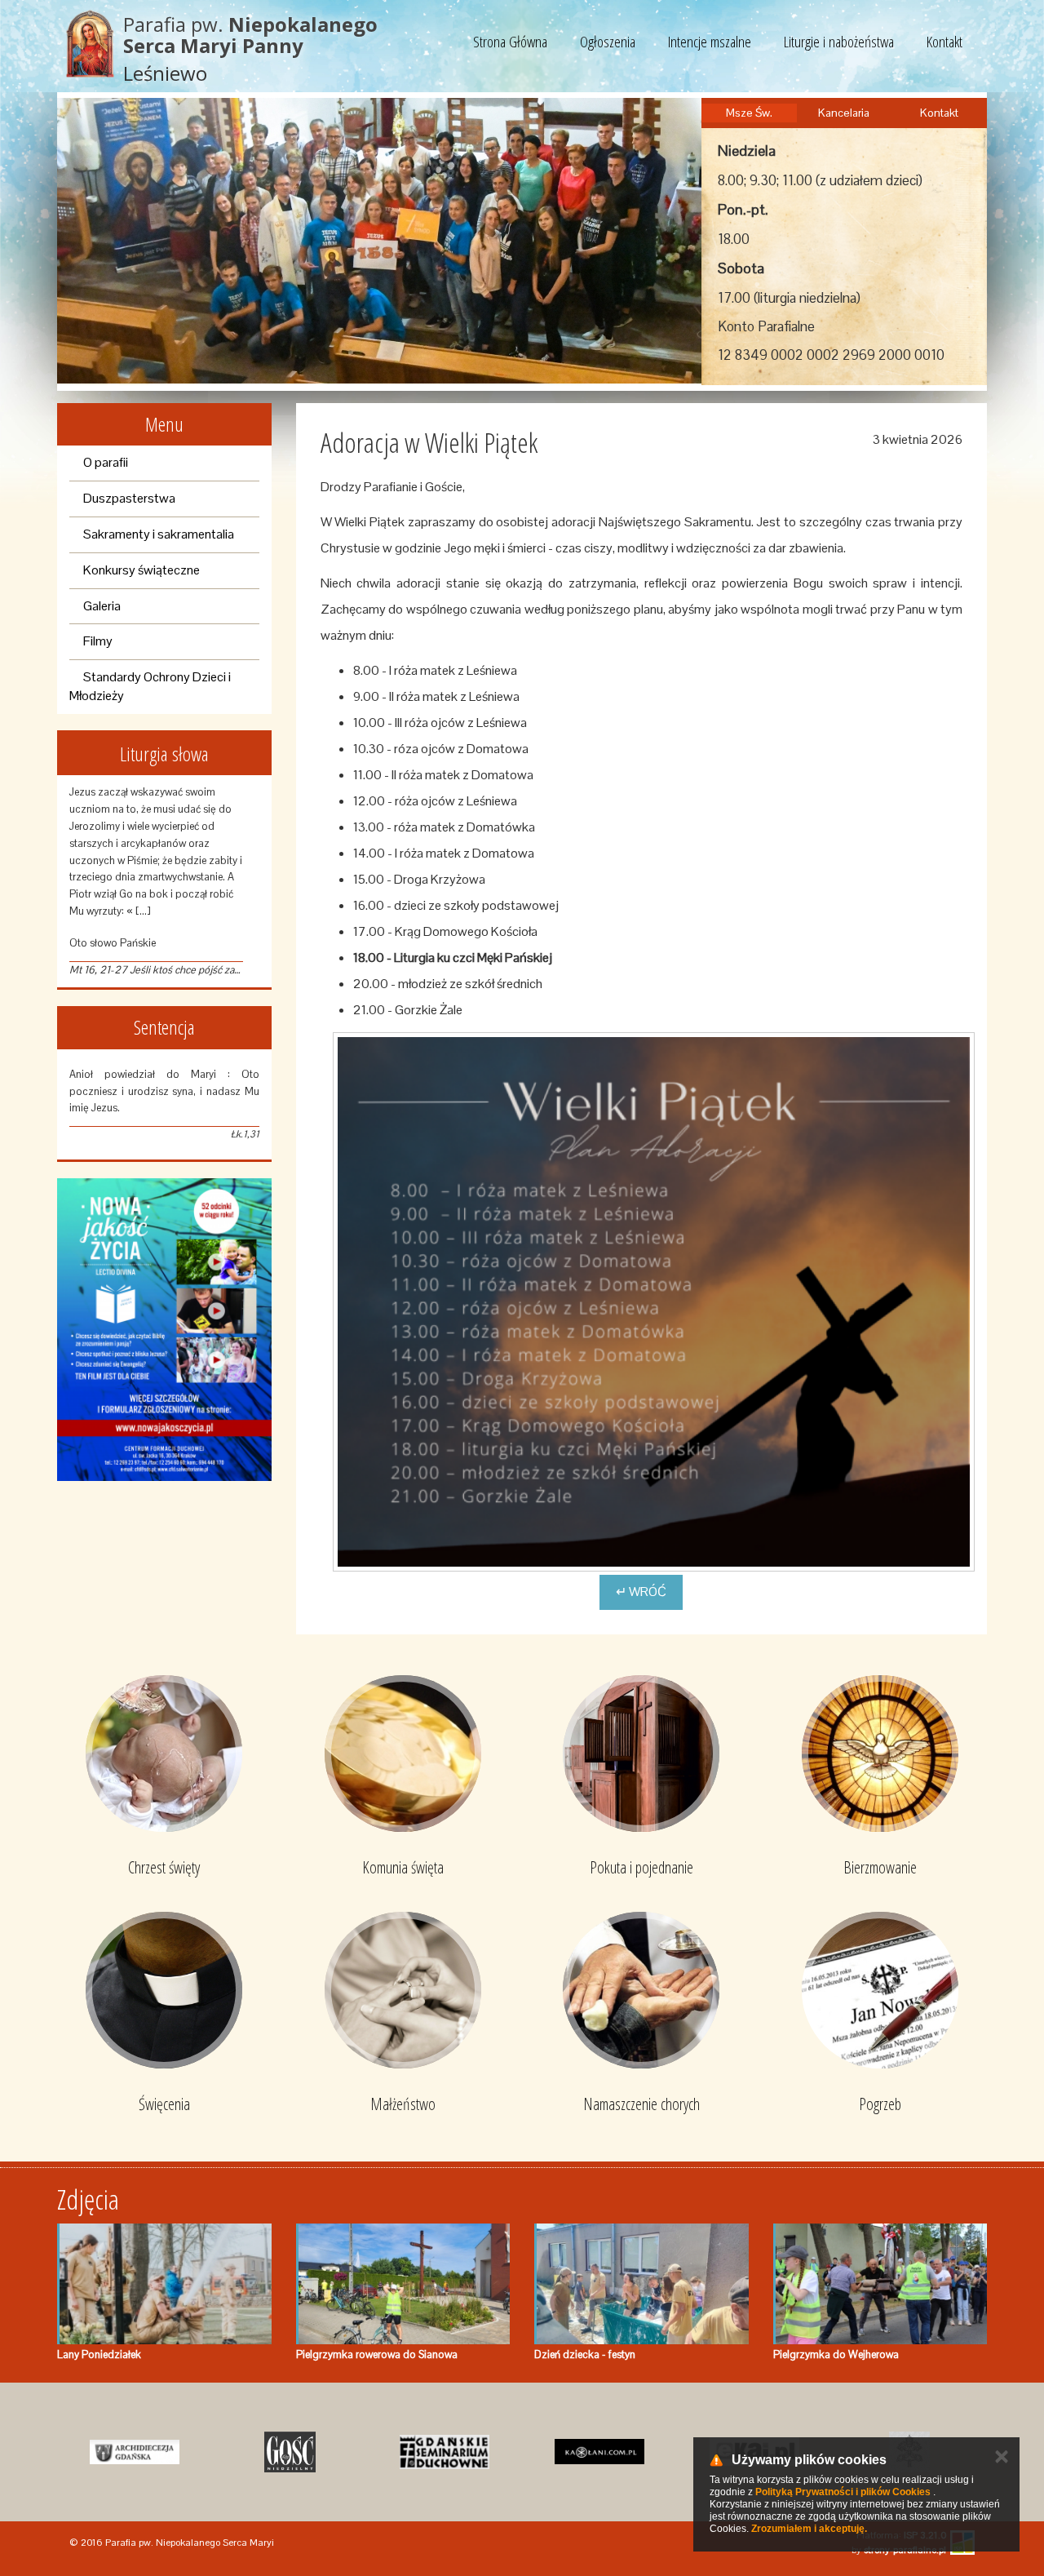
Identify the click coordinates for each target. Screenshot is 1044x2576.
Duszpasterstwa (129, 498)
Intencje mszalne (710, 42)
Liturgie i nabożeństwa (839, 42)
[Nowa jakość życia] (164, 1330)
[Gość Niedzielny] (290, 2452)
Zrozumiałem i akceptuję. (809, 2529)
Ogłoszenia (608, 42)
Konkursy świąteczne (142, 570)
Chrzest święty (164, 1867)
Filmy (98, 641)
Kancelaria (844, 113)
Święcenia (164, 2104)
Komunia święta (403, 1867)
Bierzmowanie (880, 1867)
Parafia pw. (250, 35)
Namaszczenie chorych (641, 2104)
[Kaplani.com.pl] (599, 2452)
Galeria (102, 606)
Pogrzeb (880, 2104)
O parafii (106, 462)
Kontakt (944, 42)
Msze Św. (749, 113)
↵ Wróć (641, 1592)
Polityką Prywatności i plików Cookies (843, 2492)
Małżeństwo (403, 2104)
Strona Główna (510, 42)
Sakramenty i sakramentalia (159, 534)
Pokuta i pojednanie (641, 1867)
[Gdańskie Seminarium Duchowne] (445, 2452)
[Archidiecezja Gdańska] (135, 2452)
